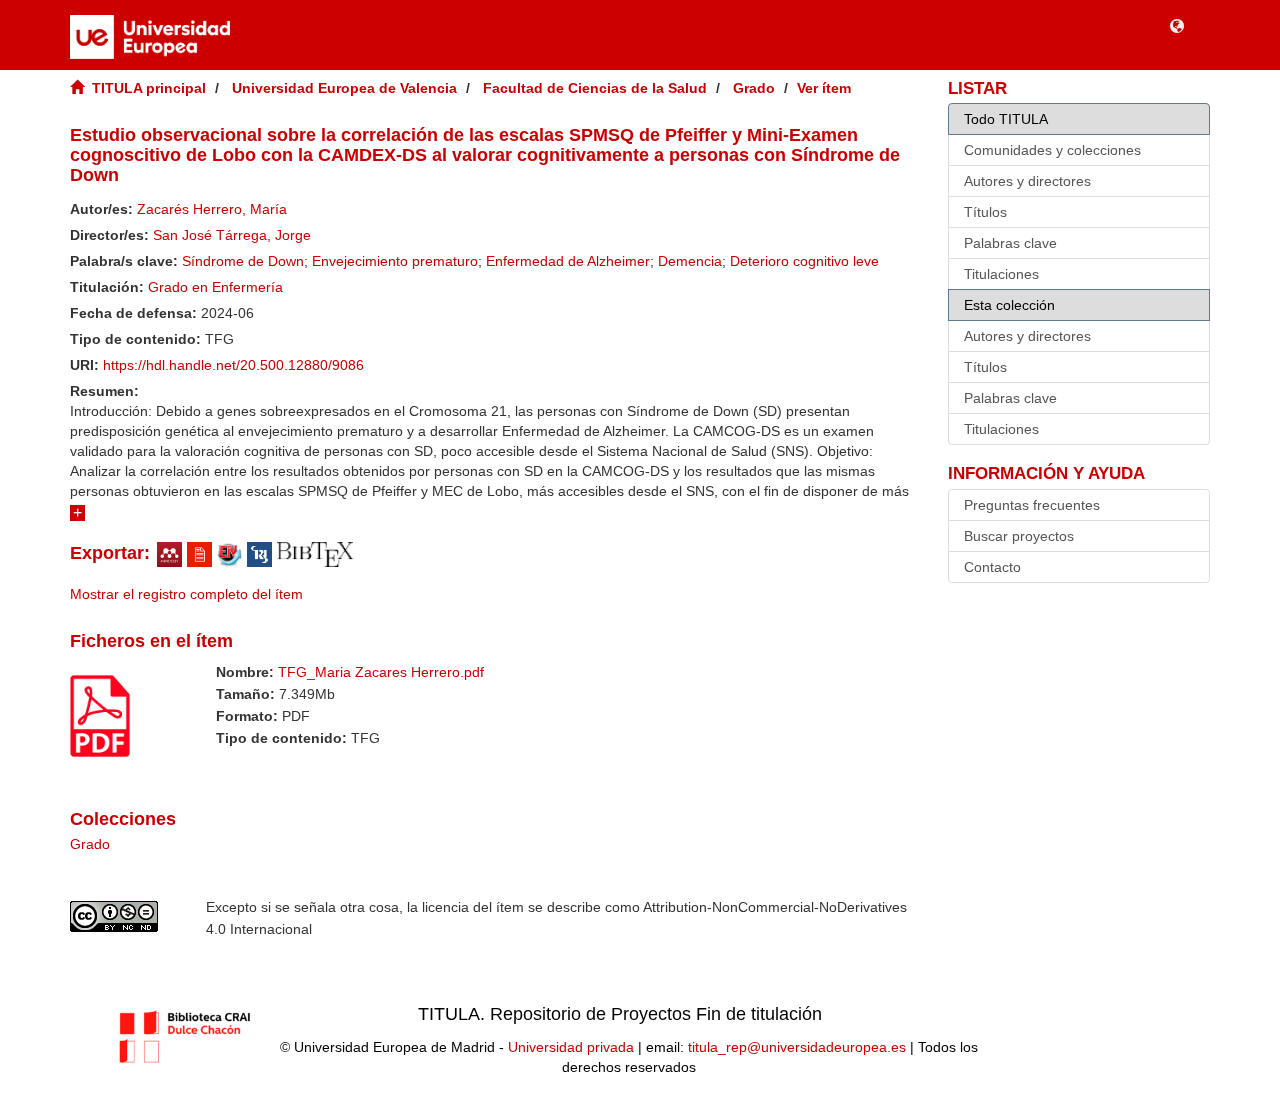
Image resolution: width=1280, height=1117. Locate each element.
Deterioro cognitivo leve (804, 261)
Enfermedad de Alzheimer (568, 261)
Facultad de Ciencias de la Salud (595, 88)
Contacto (992, 567)
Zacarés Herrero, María (212, 209)
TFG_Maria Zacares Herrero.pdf (381, 672)
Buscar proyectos (1019, 536)
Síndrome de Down (243, 261)
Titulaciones (1001, 274)
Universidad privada (571, 1047)
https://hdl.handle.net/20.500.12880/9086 (233, 365)
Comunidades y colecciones (1052, 150)
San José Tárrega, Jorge (232, 235)
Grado (754, 88)
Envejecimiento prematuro (395, 261)
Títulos (985, 212)
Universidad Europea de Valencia (344, 88)
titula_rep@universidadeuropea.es (797, 1047)
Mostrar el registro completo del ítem (186, 594)
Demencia (690, 261)
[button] (1177, 25)
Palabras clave (1010, 243)
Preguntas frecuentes (1032, 505)
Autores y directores (1027, 181)
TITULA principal (149, 88)
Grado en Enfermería (215, 287)
